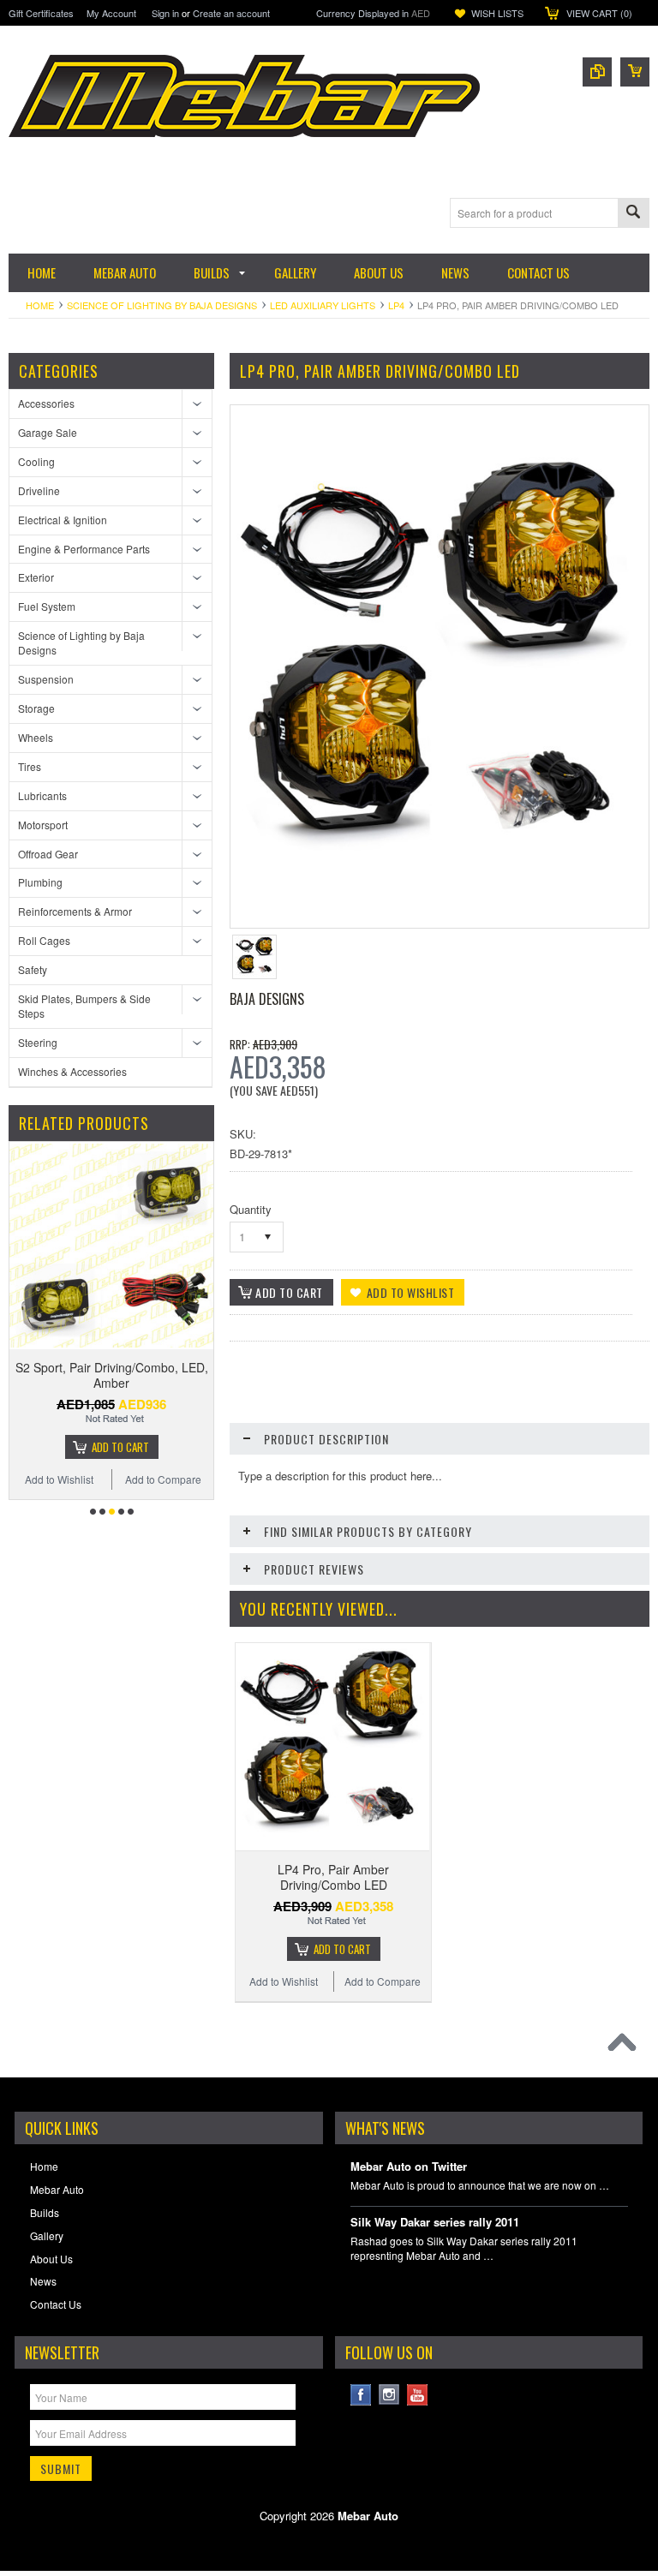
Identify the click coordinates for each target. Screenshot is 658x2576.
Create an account (231, 13)
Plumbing (40, 882)
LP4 (396, 305)
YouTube (418, 2395)
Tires (30, 766)
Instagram (389, 2395)
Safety (33, 969)
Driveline (39, 490)
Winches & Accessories (72, 1071)
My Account (111, 13)
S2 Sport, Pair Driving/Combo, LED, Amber (112, 1375)
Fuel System (47, 606)
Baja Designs (267, 999)
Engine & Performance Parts (84, 549)
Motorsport (43, 825)
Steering (38, 1042)
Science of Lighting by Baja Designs (162, 305)
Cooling (36, 461)
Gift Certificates (41, 13)
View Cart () (599, 13)
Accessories (46, 403)
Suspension (46, 679)
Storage (36, 708)
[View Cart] (635, 72)
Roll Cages (44, 940)
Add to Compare (163, 1479)
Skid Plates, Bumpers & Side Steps (84, 1006)
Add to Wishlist (59, 1479)
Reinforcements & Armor (75, 911)
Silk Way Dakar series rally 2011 (435, 2223)
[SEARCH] (633, 214)
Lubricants (42, 795)
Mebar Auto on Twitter (409, 2167)
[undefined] (437, 883)
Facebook (361, 2395)
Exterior (36, 577)
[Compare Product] (597, 72)
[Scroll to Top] (626, 2047)
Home (40, 305)
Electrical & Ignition (63, 520)
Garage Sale (48, 432)
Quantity (251, 1209)
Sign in (165, 13)
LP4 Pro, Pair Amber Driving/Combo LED (333, 1877)
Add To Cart (120, 1447)
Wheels (36, 737)
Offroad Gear (48, 854)
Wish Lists (497, 13)
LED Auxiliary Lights (323, 305)
